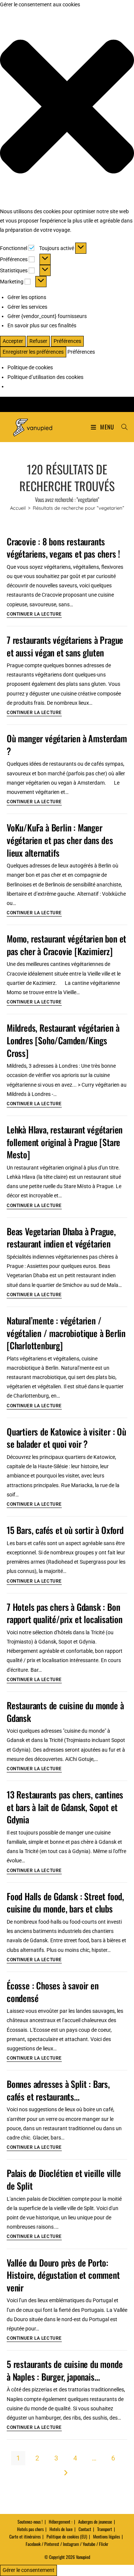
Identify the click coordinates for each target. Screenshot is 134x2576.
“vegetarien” (79, 508)
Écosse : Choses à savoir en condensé (53, 1992)
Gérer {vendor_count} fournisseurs (47, 316)
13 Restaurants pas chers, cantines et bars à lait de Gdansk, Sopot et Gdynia (65, 1807)
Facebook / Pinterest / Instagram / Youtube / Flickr (67, 2544)
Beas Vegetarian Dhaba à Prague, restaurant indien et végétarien (61, 1237)
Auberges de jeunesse (95, 2522)
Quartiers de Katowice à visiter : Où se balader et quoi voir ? (66, 1438)
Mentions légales (106, 2536)
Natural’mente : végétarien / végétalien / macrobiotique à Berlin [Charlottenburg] (66, 1333)
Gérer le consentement (28, 2570)
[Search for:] (122, 427)
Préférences (67, 341)
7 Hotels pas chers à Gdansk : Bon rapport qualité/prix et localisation (65, 1613)
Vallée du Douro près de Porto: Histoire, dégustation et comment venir (63, 2275)
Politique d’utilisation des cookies (45, 377)
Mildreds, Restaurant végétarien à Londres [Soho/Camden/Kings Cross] (63, 1040)
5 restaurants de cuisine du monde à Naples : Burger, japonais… (65, 2370)
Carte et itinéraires (25, 2536)
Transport (105, 2529)
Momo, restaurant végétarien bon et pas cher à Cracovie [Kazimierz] (66, 945)
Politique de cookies (30, 367)
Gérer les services (27, 307)
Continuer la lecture (34, 614)
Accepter (13, 341)
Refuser (38, 341)
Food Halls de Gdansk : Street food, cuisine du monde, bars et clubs (65, 1902)
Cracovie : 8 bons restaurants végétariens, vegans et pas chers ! (63, 548)
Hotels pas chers (30, 2529)
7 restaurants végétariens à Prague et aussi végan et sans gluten (65, 646)
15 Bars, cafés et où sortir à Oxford (65, 1530)
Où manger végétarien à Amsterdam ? (67, 744)
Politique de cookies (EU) (67, 2536)
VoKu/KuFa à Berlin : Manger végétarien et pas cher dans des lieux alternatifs (60, 840)
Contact (85, 2529)
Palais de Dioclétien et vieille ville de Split (64, 2179)
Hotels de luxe (61, 2529)
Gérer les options (27, 297)
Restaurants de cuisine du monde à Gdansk (65, 1712)
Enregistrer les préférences (33, 352)
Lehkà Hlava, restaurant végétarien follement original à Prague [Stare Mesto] (65, 1142)
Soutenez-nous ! (30, 2522)
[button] (67, 108)
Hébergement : (60, 2522)
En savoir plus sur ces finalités (42, 325)
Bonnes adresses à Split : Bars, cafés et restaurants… (58, 2090)
